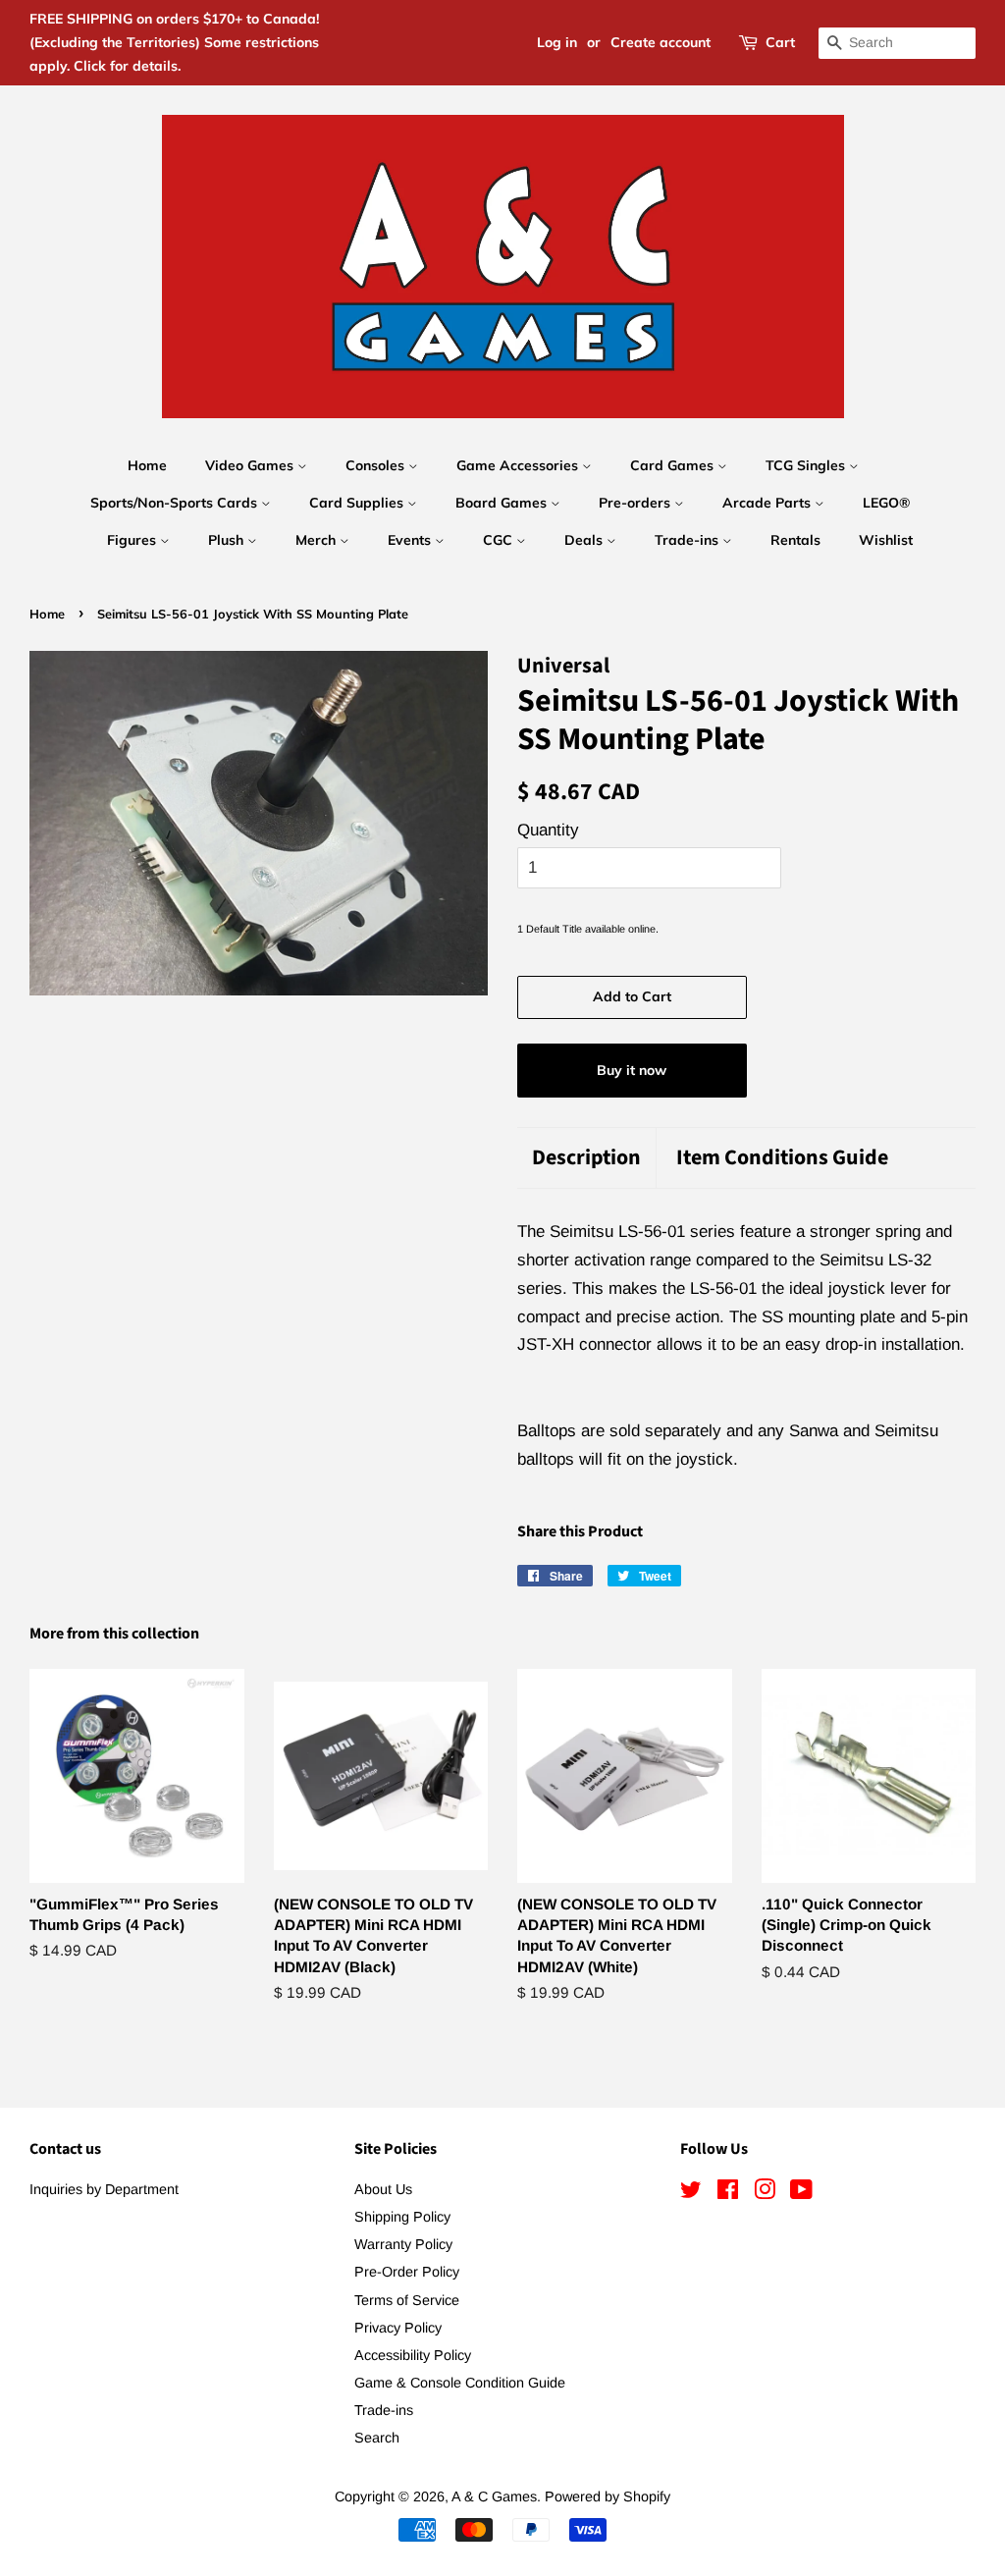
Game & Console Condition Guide (460, 2383)
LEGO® (886, 503)
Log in (557, 42)
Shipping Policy (402, 2217)
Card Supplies (358, 503)
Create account (661, 42)
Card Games (674, 465)
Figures (133, 540)
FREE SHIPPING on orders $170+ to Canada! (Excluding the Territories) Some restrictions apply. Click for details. (174, 42)
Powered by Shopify (608, 2496)
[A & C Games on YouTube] (801, 2193)
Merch (317, 540)
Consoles (377, 465)
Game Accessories (519, 465)
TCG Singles (807, 465)
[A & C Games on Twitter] (691, 2193)
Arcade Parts (768, 503)
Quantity (548, 830)
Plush (228, 540)
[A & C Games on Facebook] (728, 2193)
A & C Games (494, 2496)
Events (411, 540)
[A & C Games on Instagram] (765, 2193)
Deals (585, 540)
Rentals (795, 540)
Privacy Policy (398, 2328)
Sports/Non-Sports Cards (176, 503)
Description (586, 1158)
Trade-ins (688, 540)
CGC (500, 540)
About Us (383, 2189)
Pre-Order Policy (407, 2272)
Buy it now (632, 1070)
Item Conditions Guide (782, 1158)
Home (147, 465)
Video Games (251, 465)
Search (377, 2438)
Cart (780, 42)
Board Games (503, 503)
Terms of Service (407, 2300)
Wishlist (886, 540)
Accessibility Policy (413, 2355)
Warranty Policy (403, 2244)
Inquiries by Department (104, 2189)
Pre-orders (636, 503)
